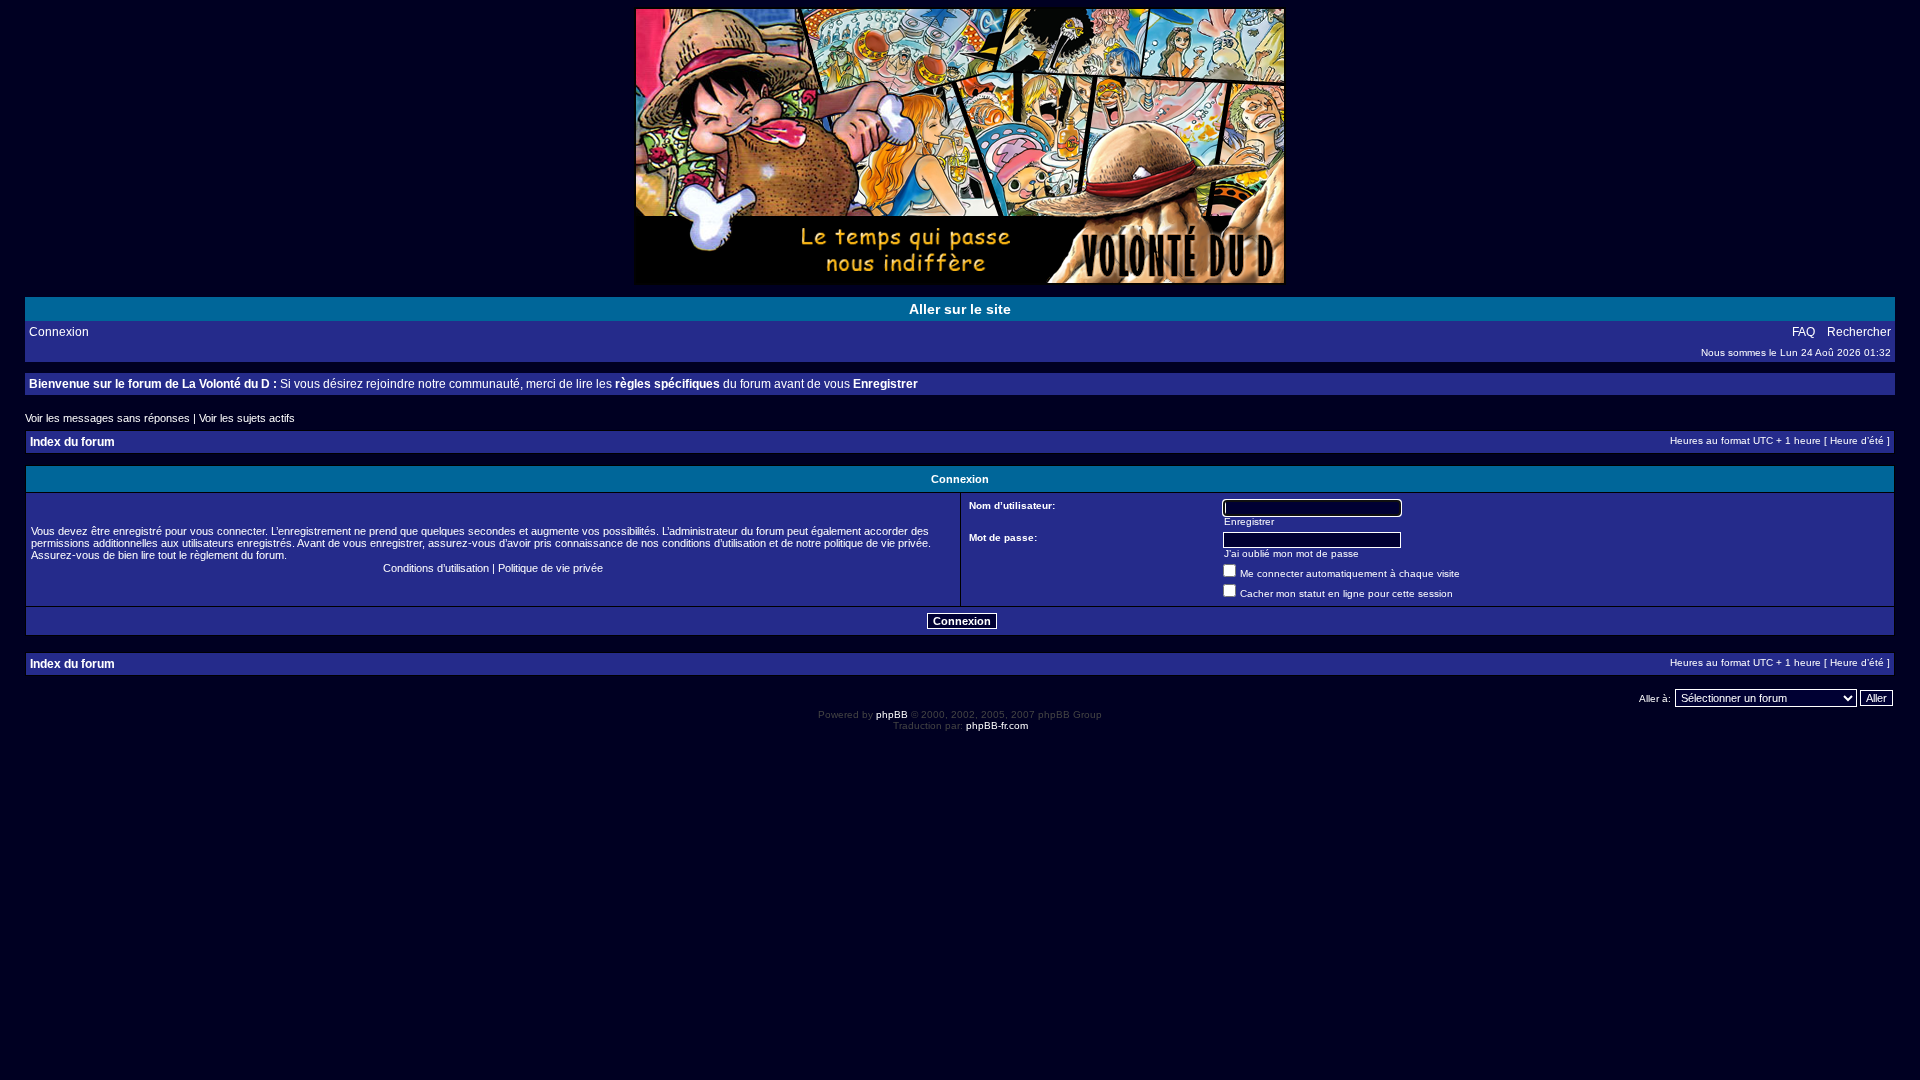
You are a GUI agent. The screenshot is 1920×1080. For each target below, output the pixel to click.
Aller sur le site (960, 309)
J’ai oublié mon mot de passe (1291, 553)
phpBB (892, 714)
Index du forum (72, 442)
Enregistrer (885, 384)
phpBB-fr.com (997, 725)
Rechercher (1859, 332)
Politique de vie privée (550, 568)
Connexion (59, 332)
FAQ (1803, 332)
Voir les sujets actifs (247, 418)
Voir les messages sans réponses (107, 418)
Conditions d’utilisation (436, 568)
